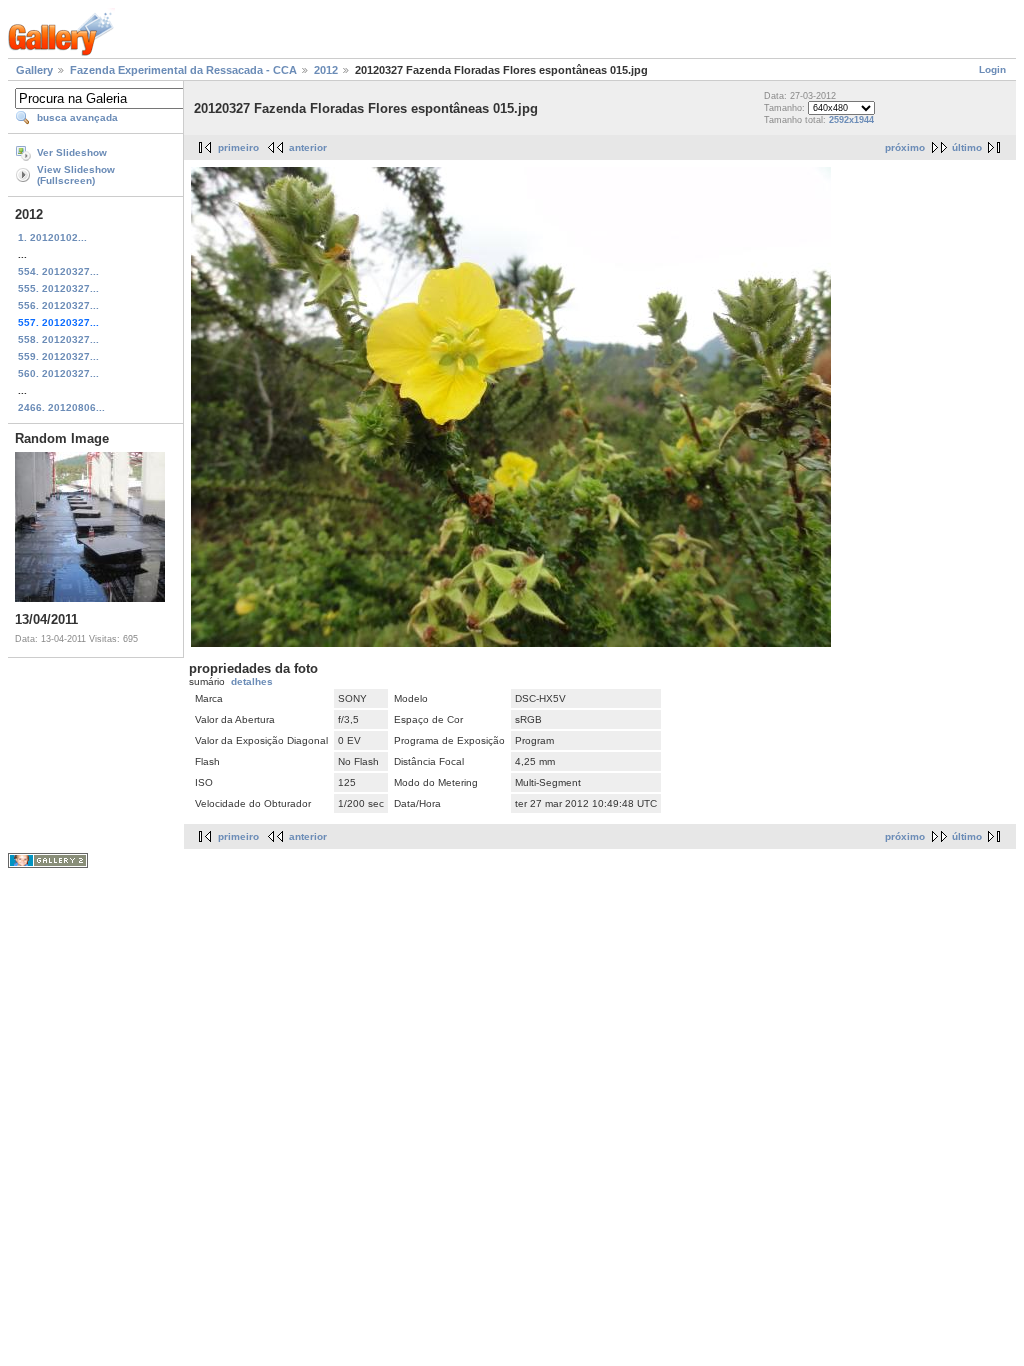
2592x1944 (851, 120)
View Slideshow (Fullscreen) (76, 175)
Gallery (34, 70)
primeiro (238, 147)
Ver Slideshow (72, 152)
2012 (326, 70)
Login (992, 69)
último (967, 147)
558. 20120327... (58, 339)
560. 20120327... (58, 373)
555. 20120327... (58, 288)
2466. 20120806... (61, 407)
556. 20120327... (58, 305)
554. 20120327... (58, 271)
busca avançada (77, 117)
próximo (905, 147)
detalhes (252, 681)
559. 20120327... (58, 356)
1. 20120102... (52, 237)
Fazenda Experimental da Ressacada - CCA (183, 70)
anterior (308, 147)
